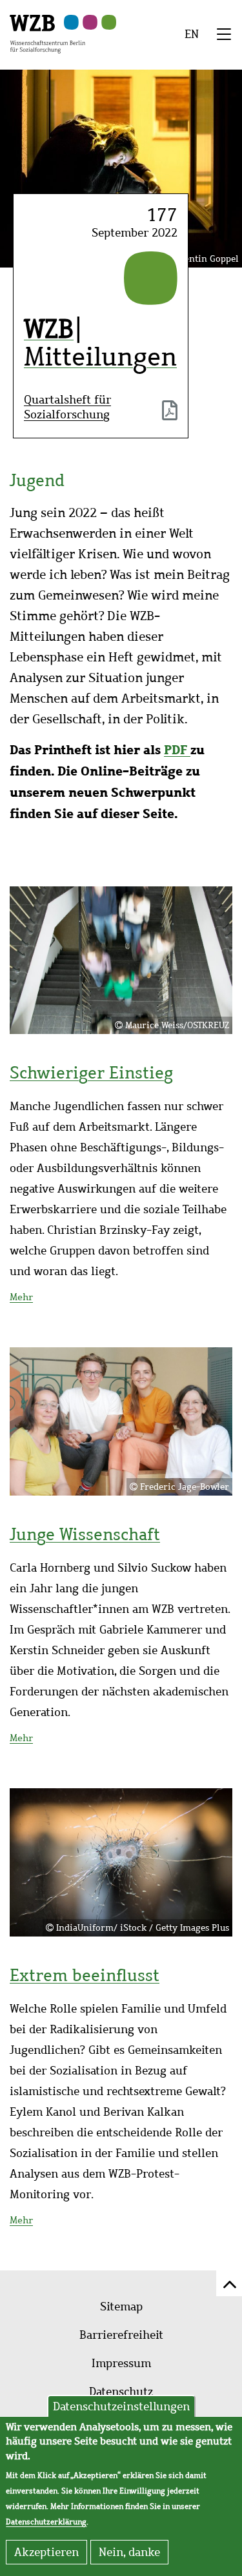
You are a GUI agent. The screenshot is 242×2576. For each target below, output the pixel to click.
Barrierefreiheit (121, 2335)
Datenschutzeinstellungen (121, 2406)
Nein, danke (129, 2552)
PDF (177, 749)
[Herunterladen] (170, 413)
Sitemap (121, 2307)
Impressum (121, 2363)
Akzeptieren (46, 2552)
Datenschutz (121, 2392)
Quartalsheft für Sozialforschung (67, 407)
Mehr (21, 1297)
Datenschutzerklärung (46, 2522)
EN (192, 34)
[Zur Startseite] (47, 33)
